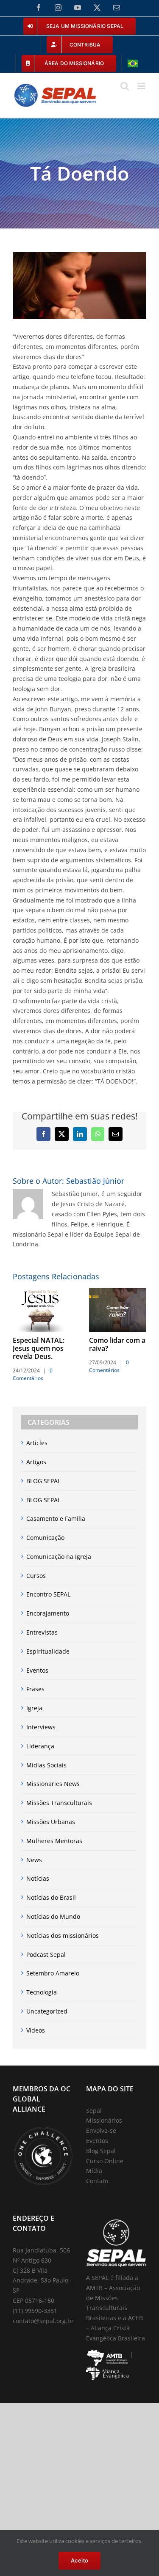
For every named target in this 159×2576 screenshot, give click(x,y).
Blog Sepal (101, 2151)
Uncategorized (47, 2011)
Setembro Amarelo (53, 1973)
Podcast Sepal (46, 1955)
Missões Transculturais (59, 1803)
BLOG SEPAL (43, 1481)
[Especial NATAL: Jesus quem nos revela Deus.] (42, 1292)
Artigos (36, 1462)
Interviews (41, 1727)
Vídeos (36, 2030)
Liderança (40, 1746)
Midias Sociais (46, 1765)
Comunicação (45, 1538)
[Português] (133, 63)
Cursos (36, 1576)
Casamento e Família (56, 1518)
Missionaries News (53, 1784)
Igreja (34, 1708)
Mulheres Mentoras (54, 1841)
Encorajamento (48, 1613)
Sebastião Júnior (95, 1181)
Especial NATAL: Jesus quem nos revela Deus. (39, 1348)
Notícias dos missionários (63, 1935)
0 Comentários (33, 1374)
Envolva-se (101, 2130)
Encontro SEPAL (48, 1594)
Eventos (37, 1670)
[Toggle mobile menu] (142, 86)
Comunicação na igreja (59, 1557)
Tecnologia (42, 1992)
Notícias (38, 1878)
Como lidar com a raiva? (117, 1344)
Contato (97, 2181)
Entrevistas (42, 1632)
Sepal (94, 2111)
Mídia (94, 2171)
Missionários (104, 2120)
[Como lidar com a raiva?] (118, 1292)
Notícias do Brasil (51, 1897)
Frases (35, 1689)
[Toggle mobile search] (125, 86)
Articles (37, 1443)
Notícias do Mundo (53, 1916)
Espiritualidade (48, 1651)
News (34, 1860)
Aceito (79, 2560)
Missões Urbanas (51, 1822)
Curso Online (105, 2161)
